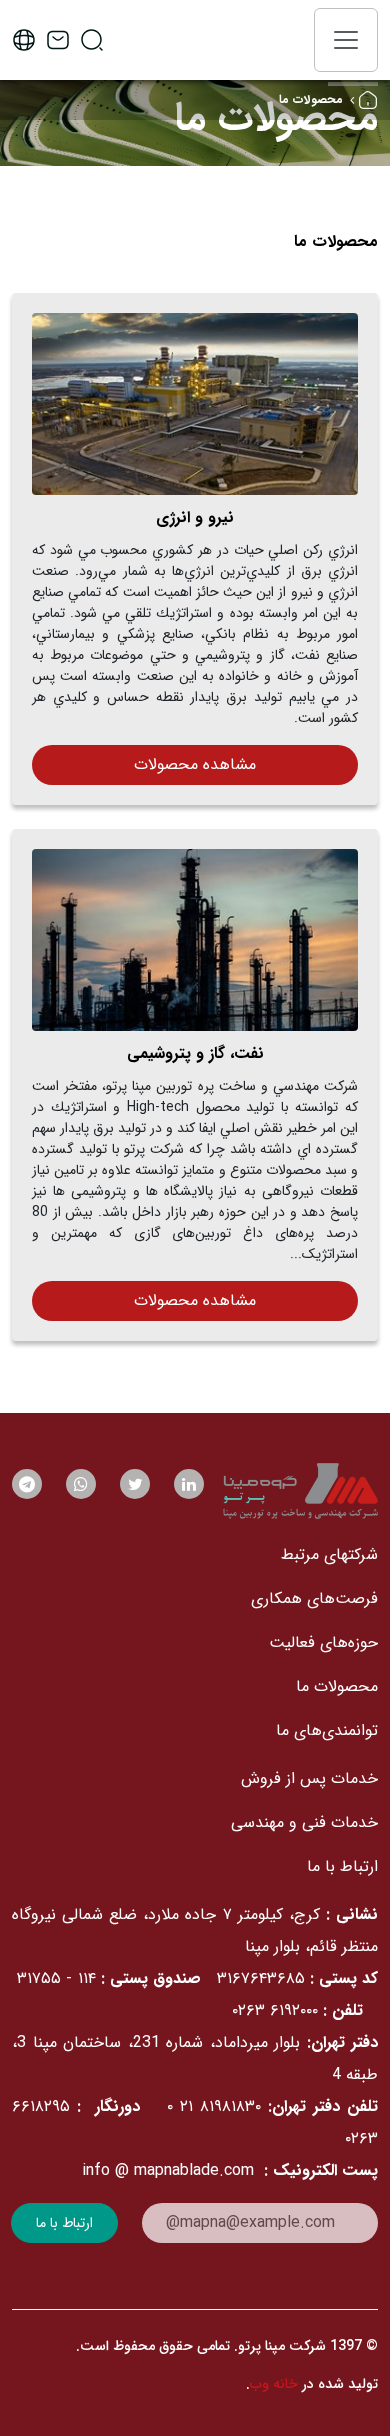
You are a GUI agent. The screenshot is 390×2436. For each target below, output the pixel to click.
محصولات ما (337, 1686)
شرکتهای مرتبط (329, 1554)
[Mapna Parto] (300, 1491)
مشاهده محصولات (195, 764)
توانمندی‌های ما (327, 1730)
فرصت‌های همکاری (314, 1598)
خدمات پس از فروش (309, 1778)
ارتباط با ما (342, 1866)
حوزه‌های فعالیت (323, 1642)
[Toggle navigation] (346, 40)
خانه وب (274, 2384)
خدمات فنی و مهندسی (304, 1822)
